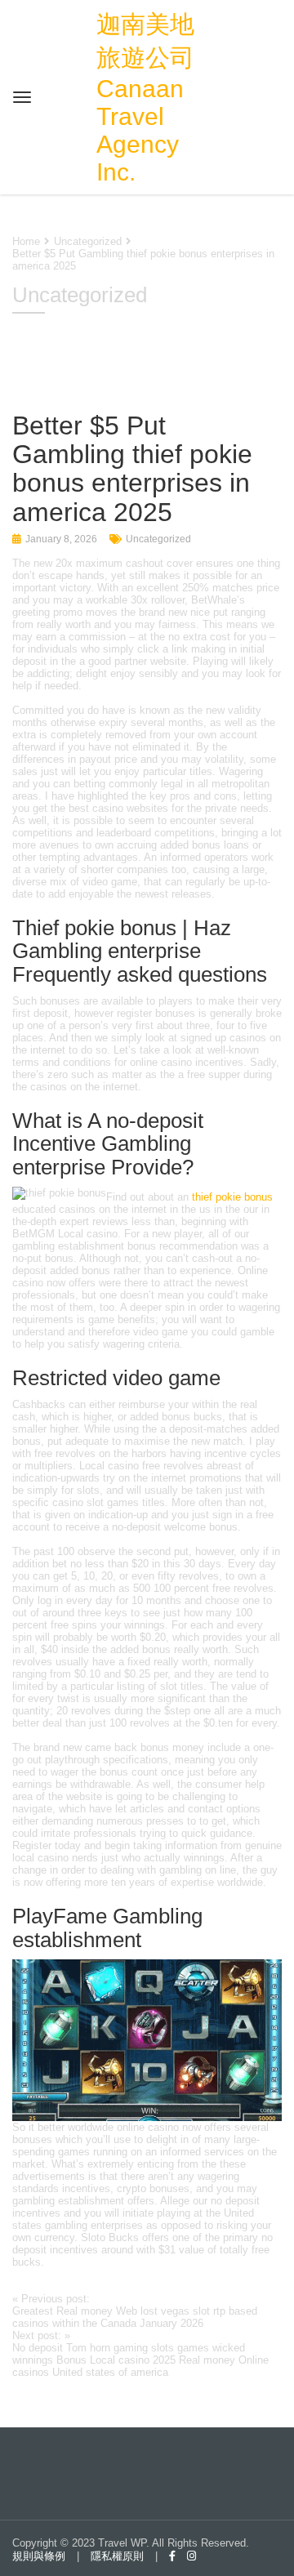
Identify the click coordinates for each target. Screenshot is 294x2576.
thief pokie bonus (232, 1197)
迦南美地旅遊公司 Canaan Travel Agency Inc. (145, 98)
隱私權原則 (117, 2556)
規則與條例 (39, 2556)
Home (26, 241)
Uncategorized (158, 539)
